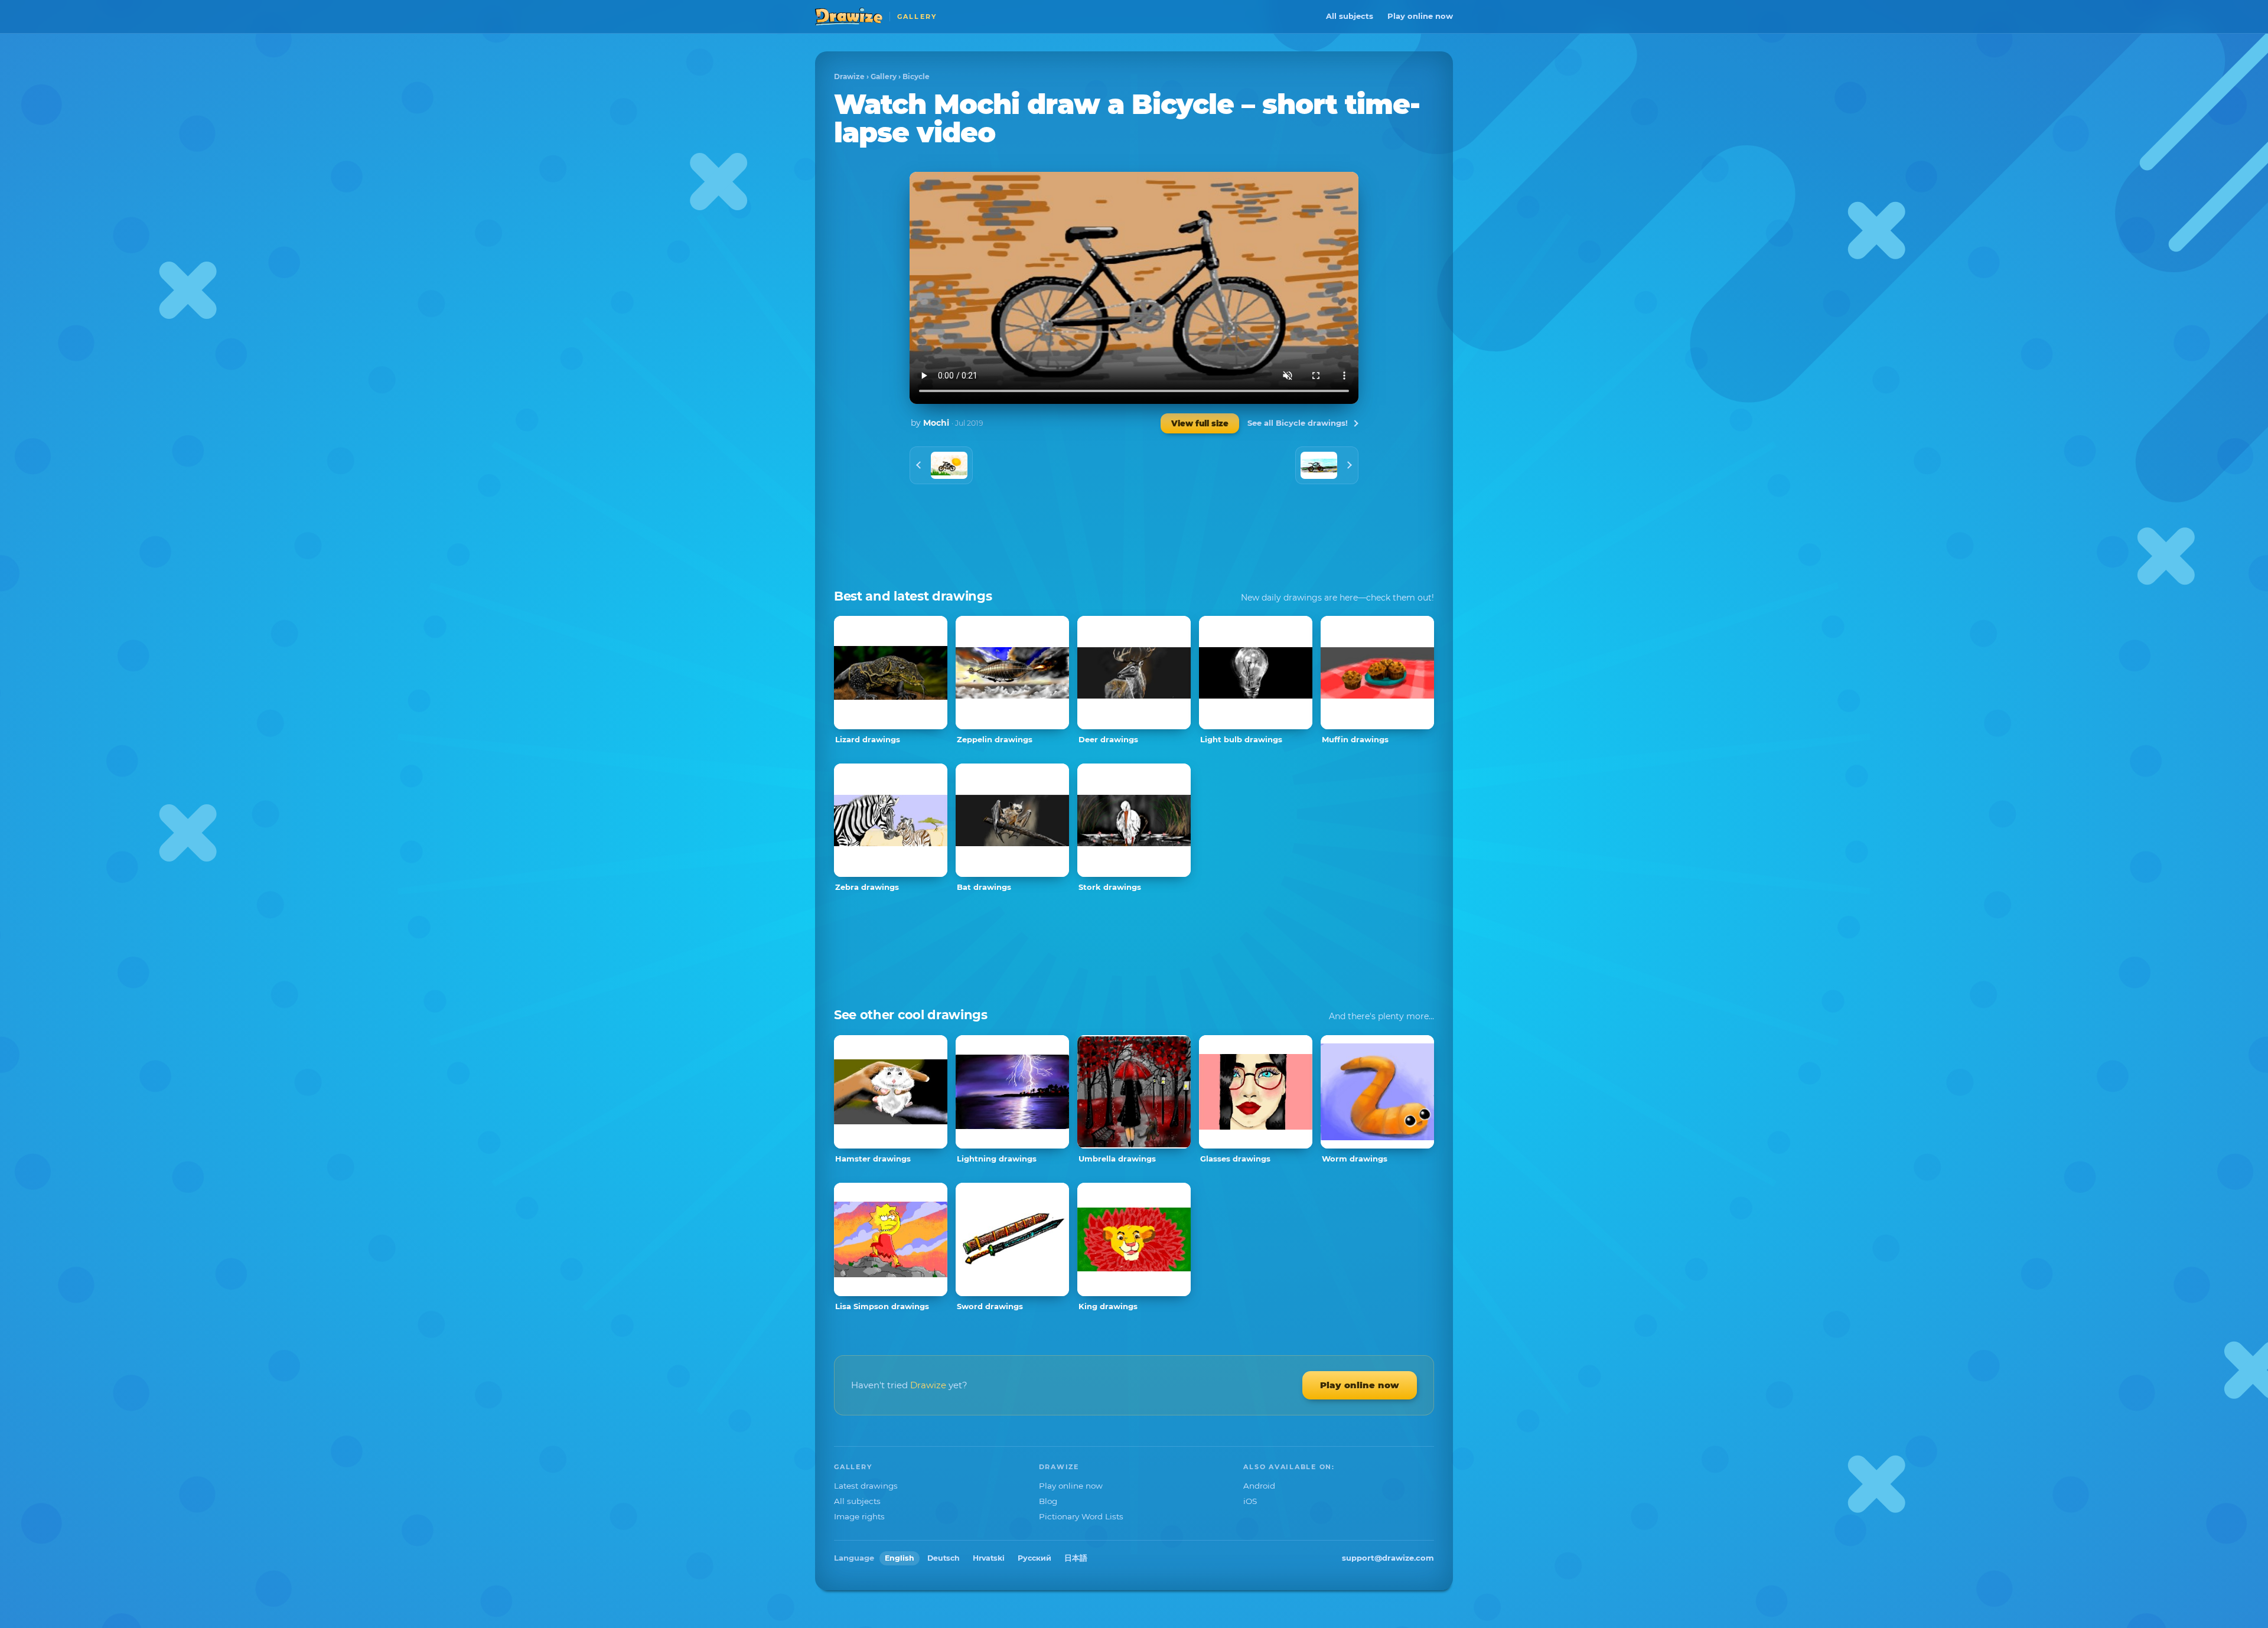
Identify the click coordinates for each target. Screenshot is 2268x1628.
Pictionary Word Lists (1081, 1516)
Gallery (884, 76)
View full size (1200, 423)
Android (1259, 1486)
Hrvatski (989, 1558)
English (900, 1558)
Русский (1034, 1558)
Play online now (1420, 16)
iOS (1250, 1501)
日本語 (1076, 1558)
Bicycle (916, 76)
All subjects (1350, 16)
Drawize (849, 76)
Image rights (859, 1516)
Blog (1048, 1501)
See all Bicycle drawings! (1298, 423)
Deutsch (944, 1558)
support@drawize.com (1388, 1558)
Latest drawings (866, 1486)
